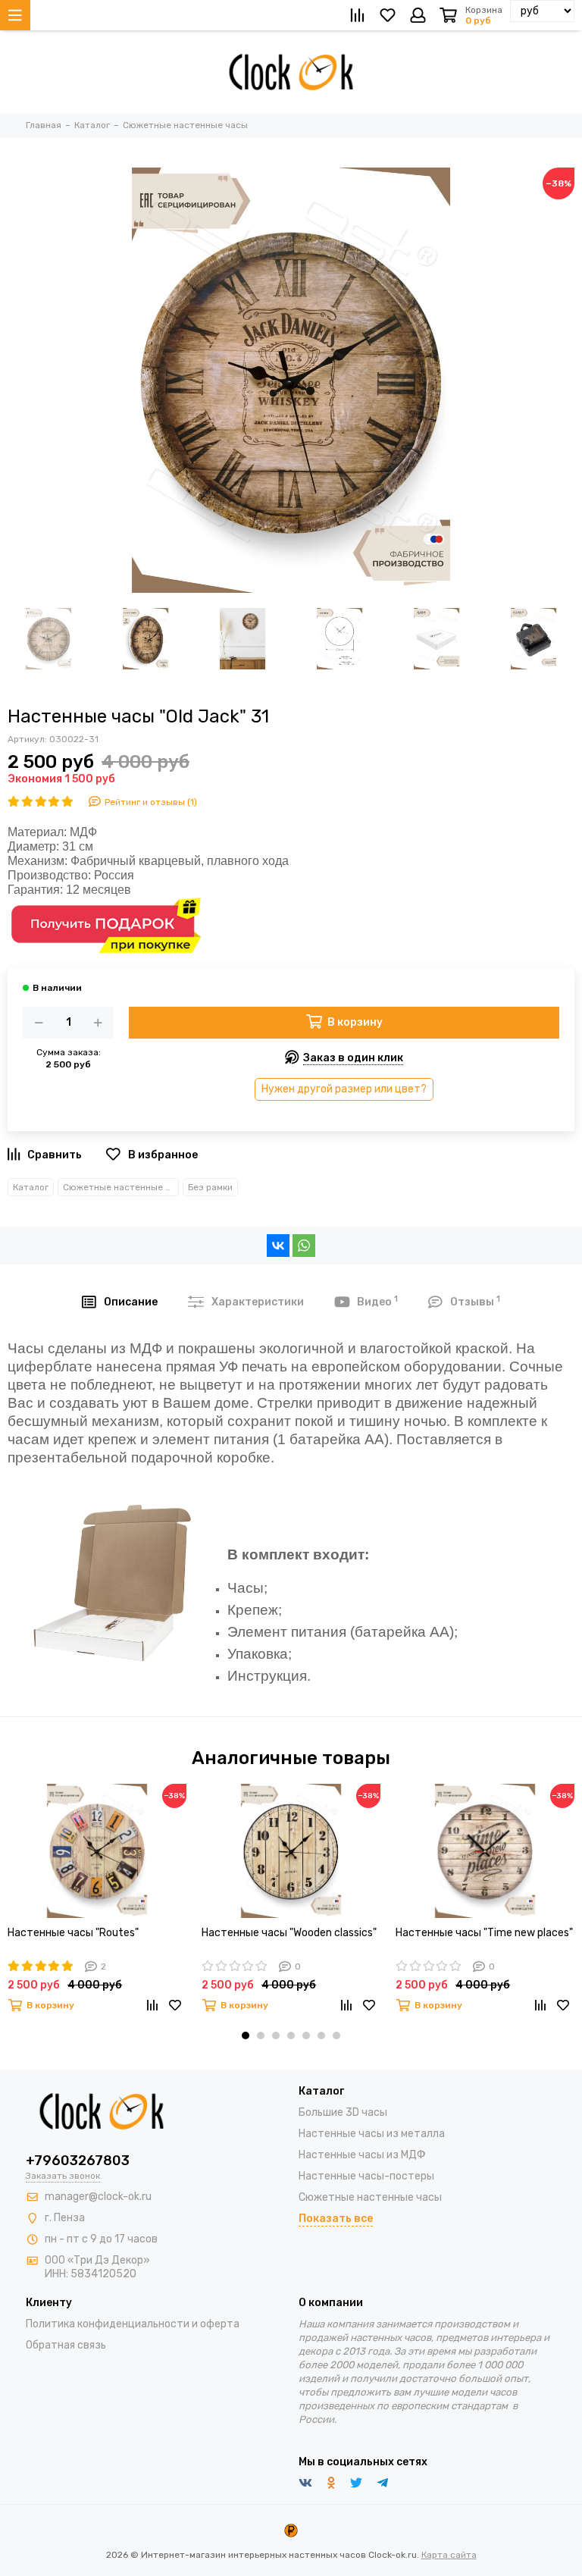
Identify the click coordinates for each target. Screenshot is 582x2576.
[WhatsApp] (304, 1246)
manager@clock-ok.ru (98, 2197)
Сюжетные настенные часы (121, 1187)
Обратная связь (66, 2345)
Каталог (31, 1187)
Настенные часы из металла (372, 2134)
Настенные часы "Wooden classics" (289, 1933)
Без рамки (210, 1187)
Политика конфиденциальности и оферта (133, 2324)
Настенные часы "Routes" (73, 1933)
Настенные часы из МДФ (362, 2155)
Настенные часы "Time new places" (484, 1933)
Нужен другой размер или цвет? (344, 1089)
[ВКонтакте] (278, 1246)
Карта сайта (449, 2555)
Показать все (336, 2219)
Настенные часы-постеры (366, 2176)
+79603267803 (78, 2161)
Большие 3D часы (343, 2112)
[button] (246, 2035)
